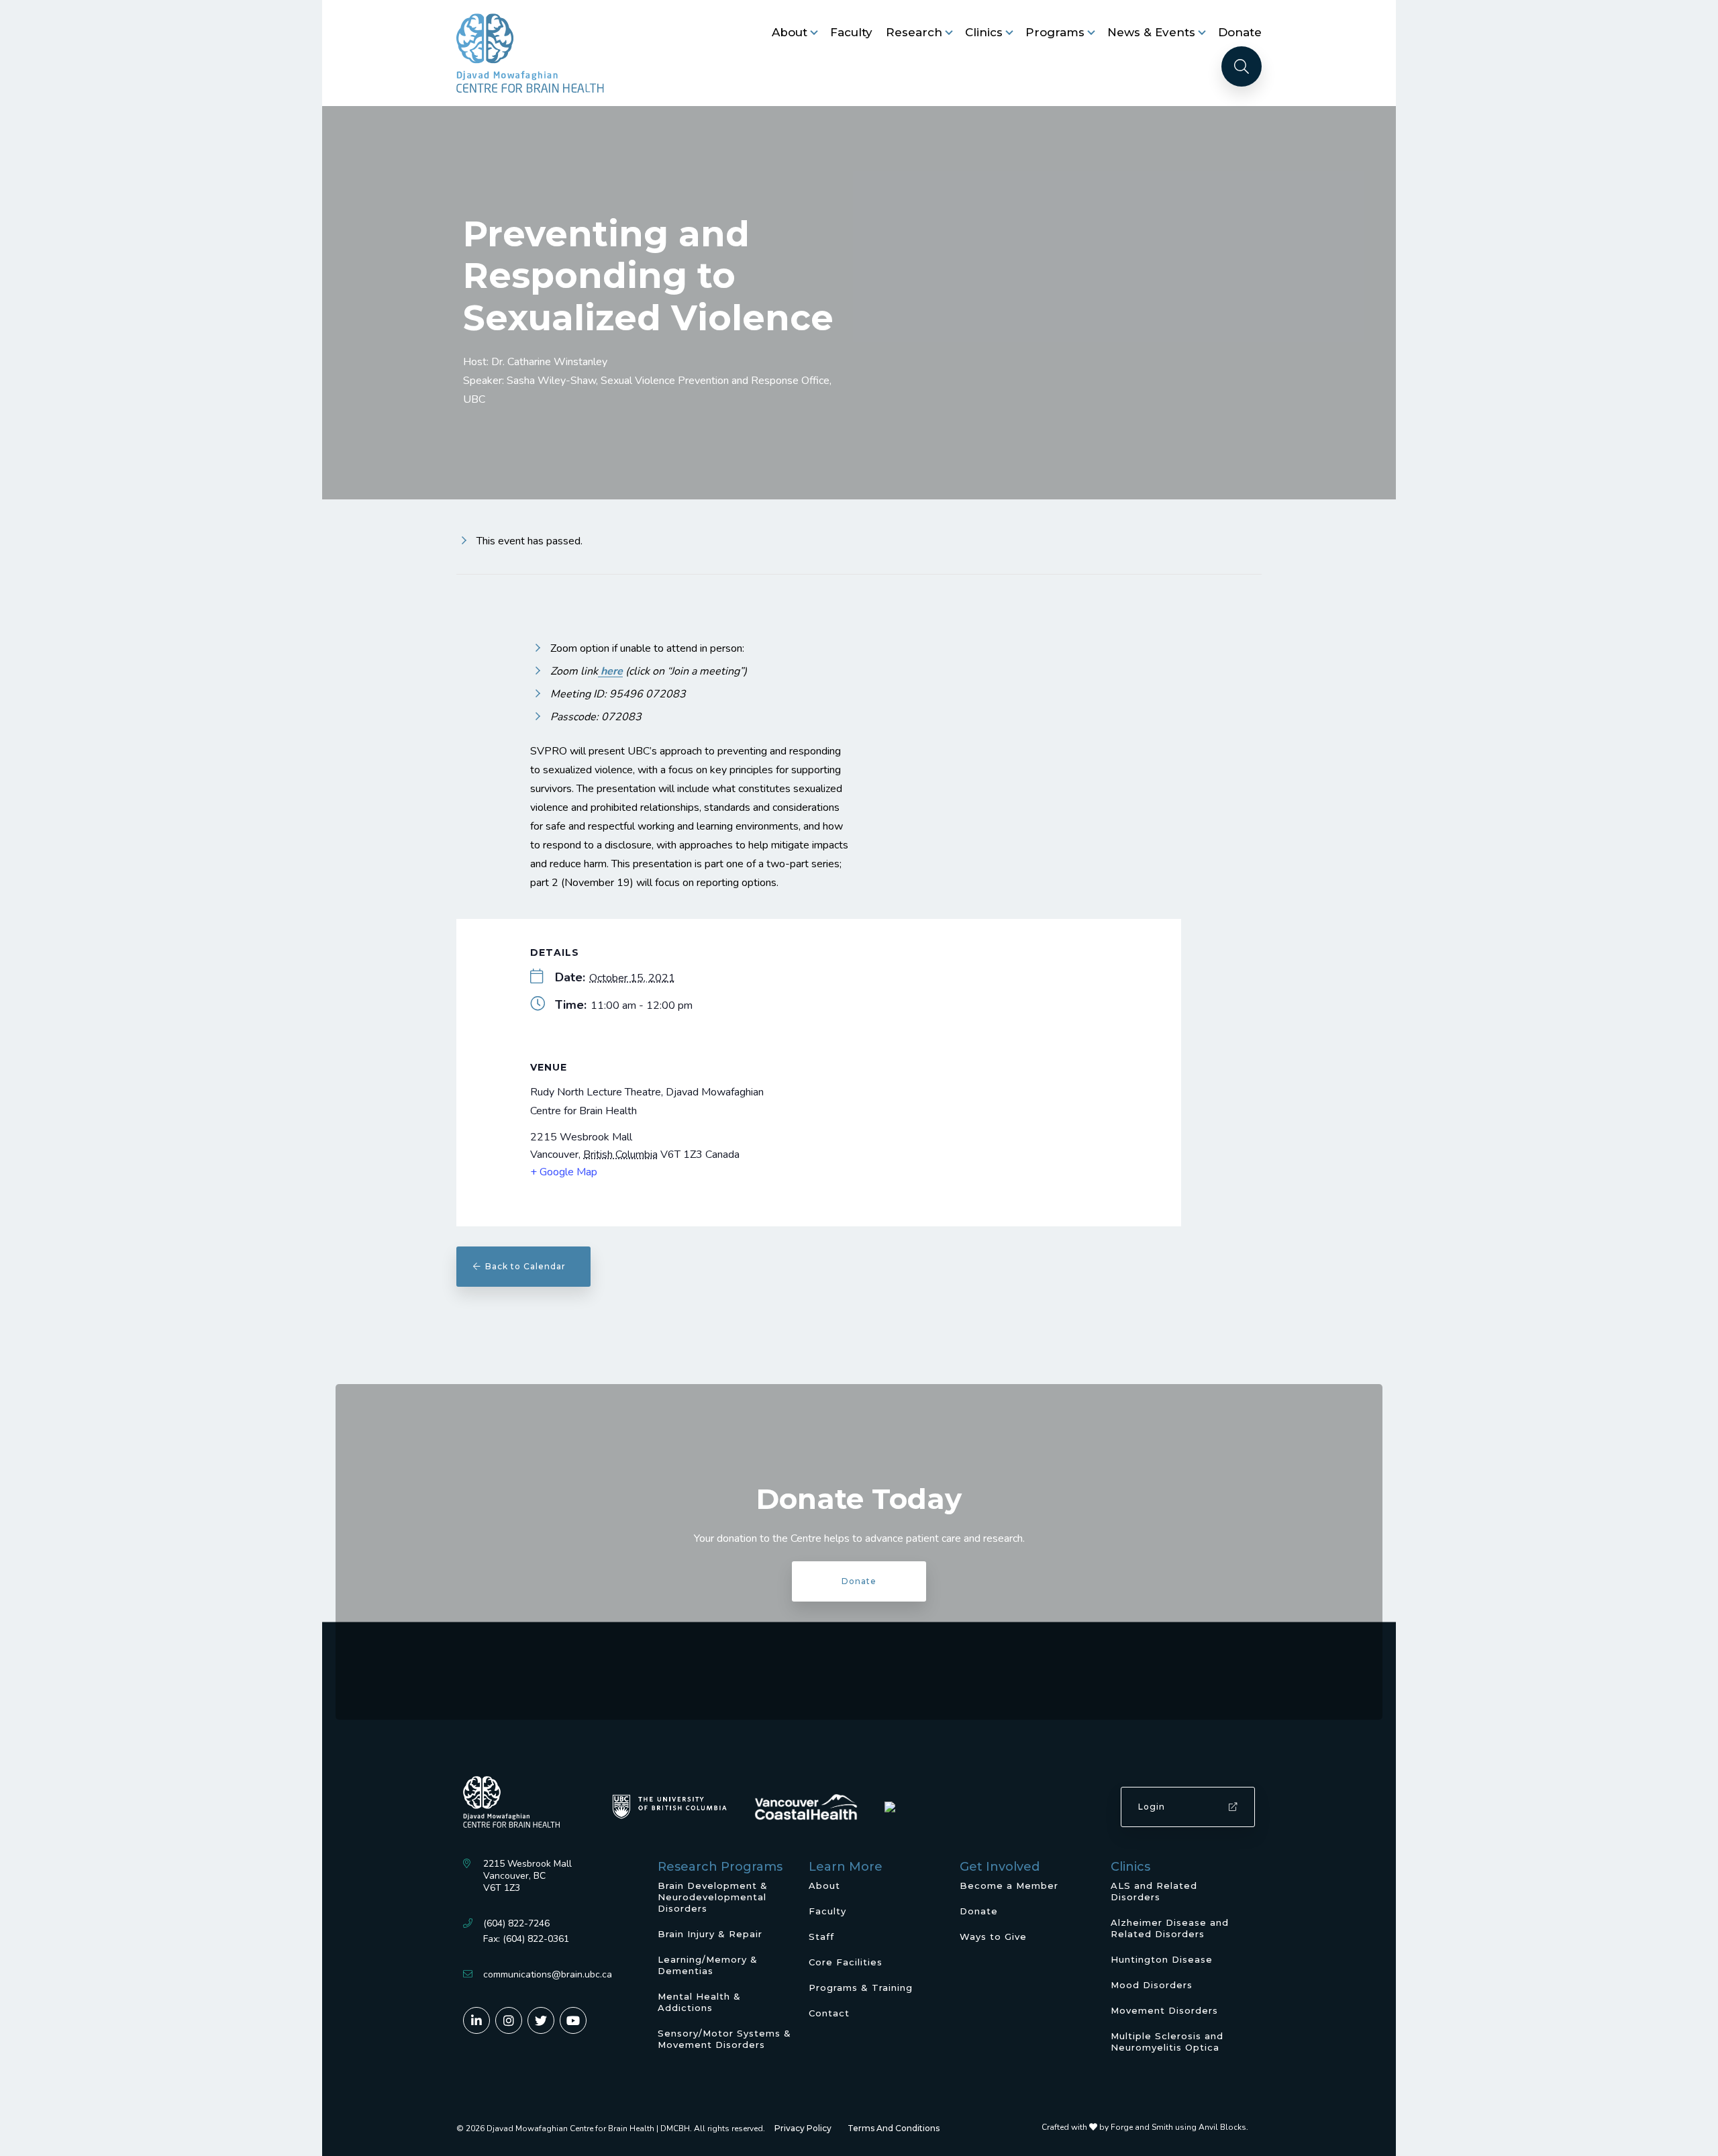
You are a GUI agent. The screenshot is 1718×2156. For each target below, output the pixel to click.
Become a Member (1009, 1885)
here (610, 671)
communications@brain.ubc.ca (548, 1974)
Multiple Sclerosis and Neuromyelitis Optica (1167, 2042)
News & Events (1151, 32)
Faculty (851, 32)
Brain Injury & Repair (710, 1934)
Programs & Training (861, 1988)
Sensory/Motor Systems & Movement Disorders (724, 2039)
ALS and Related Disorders (1154, 1891)
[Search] (1242, 66)
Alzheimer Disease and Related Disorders (1170, 1928)
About (790, 32)
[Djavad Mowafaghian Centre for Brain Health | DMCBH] (530, 53)
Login (1152, 1807)
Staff (821, 1937)
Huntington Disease (1162, 1959)
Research (914, 32)
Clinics (984, 32)
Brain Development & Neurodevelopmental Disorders (713, 1897)
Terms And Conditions (894, 2128)
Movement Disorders (1164, 2010)
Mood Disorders (1152, 1985)
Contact (829, 2013)
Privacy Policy (803, 2128)
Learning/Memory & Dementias (708, 1965)
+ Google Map (564, 1172)
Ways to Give (993, 1937)
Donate (1240, 32)
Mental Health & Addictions (699, 2002)
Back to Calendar (529, 1266)
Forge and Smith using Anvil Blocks (1178, 2127)
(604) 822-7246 (516, 1923)
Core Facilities (846, 1962)
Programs (1055, 32)
